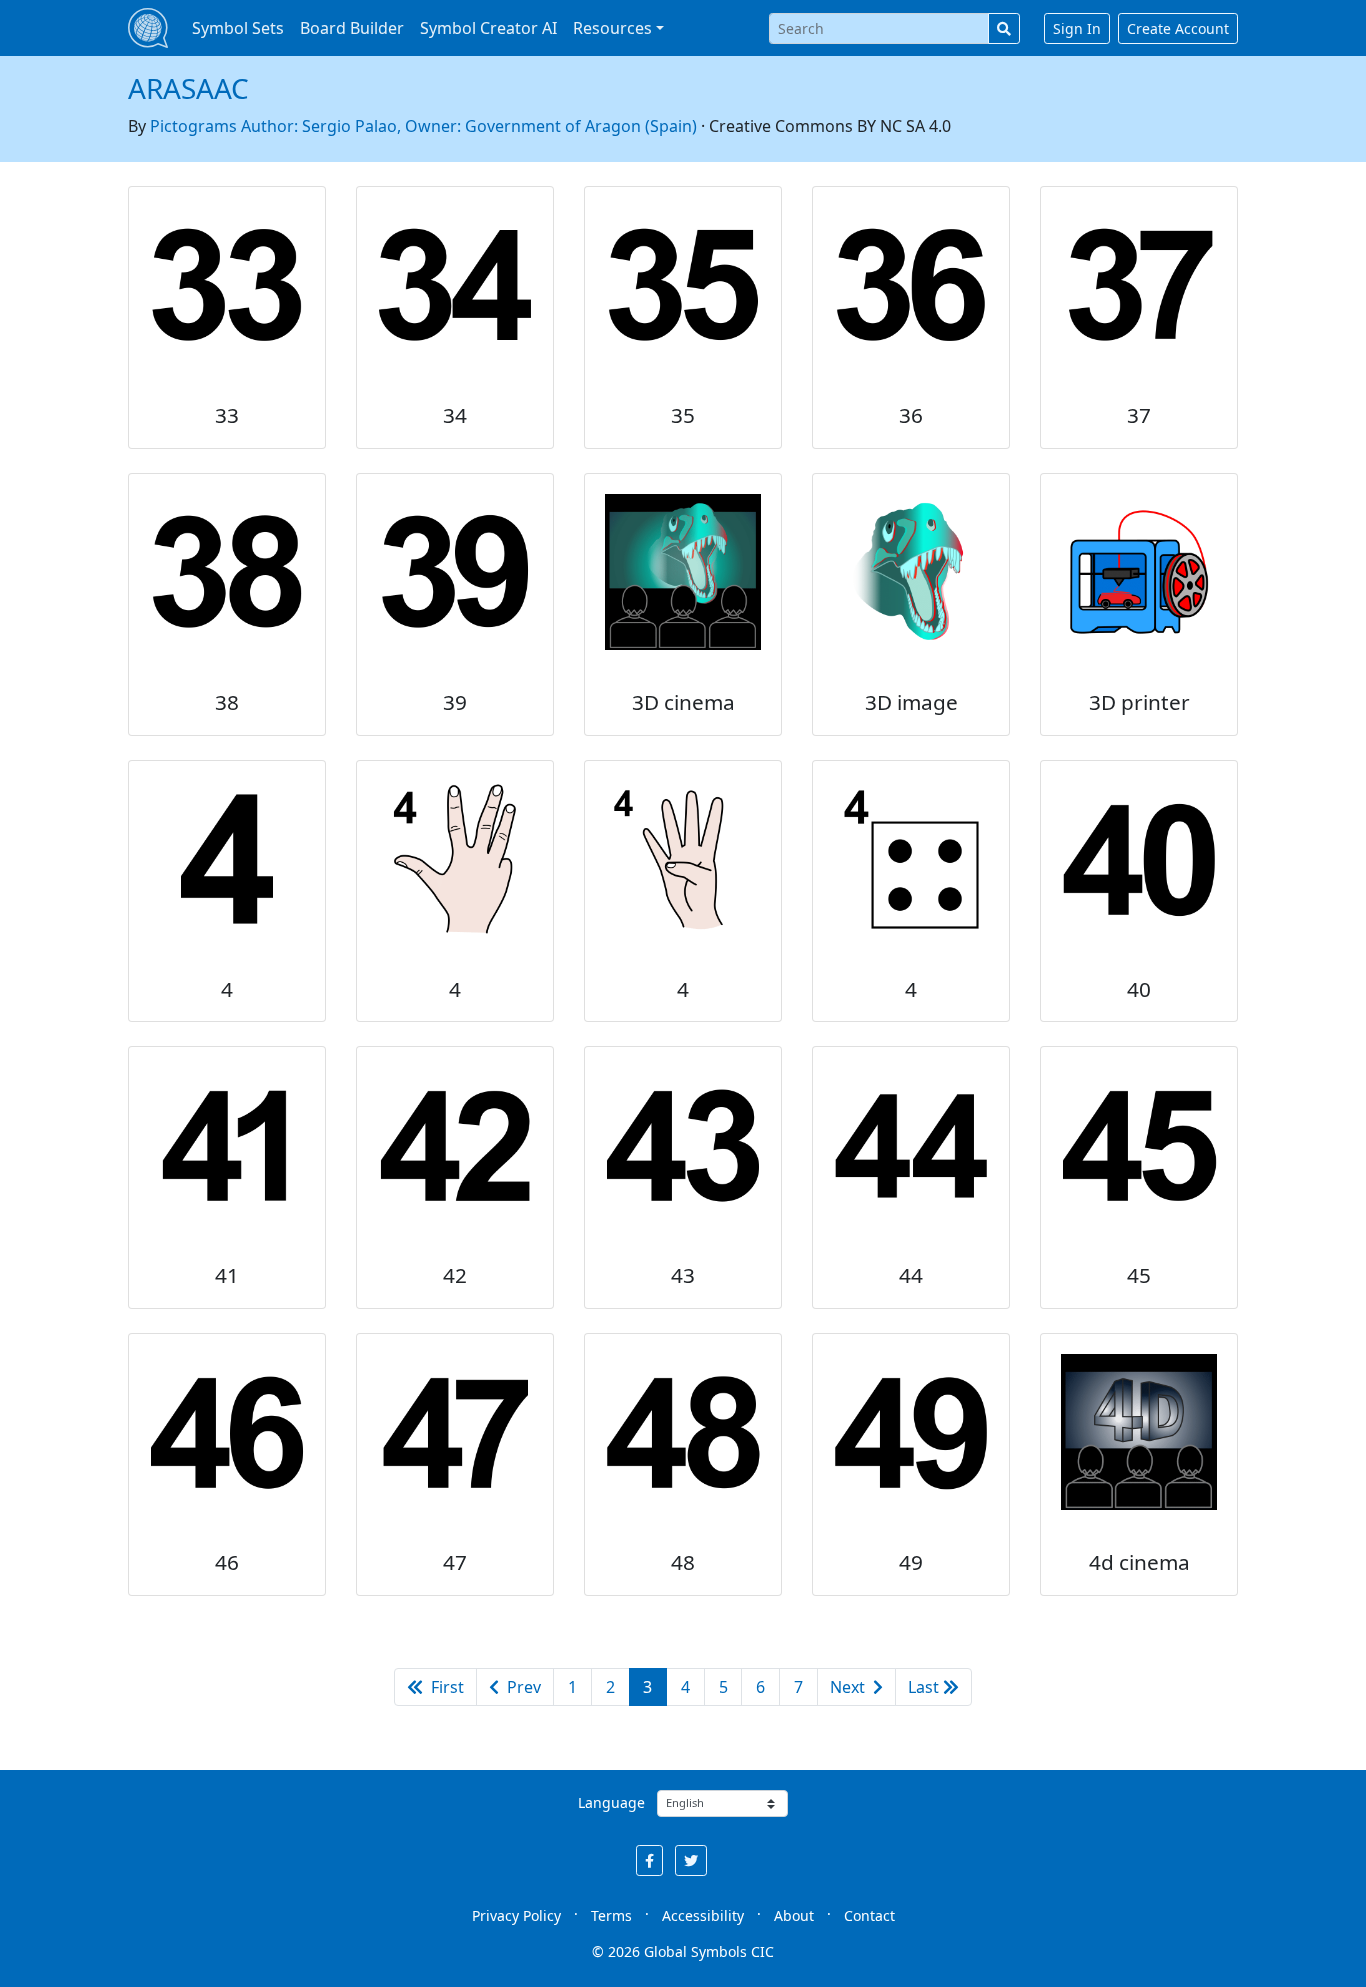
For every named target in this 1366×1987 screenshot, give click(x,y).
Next (849, 1687)
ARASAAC (188, 88)
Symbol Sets (238, 28)
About (794, 1915)
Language (611, 1802)
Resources (612, 28)
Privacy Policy (516, 1915)
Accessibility (703, 1915)
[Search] (1004, 28)
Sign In (1077, 28)
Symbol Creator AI (488, 28)
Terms (611, 1915)
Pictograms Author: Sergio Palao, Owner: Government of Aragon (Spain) (423, 126)
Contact (869, 1915)
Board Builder (352, 28)
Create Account (1178, 28)
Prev (522, 1687)
